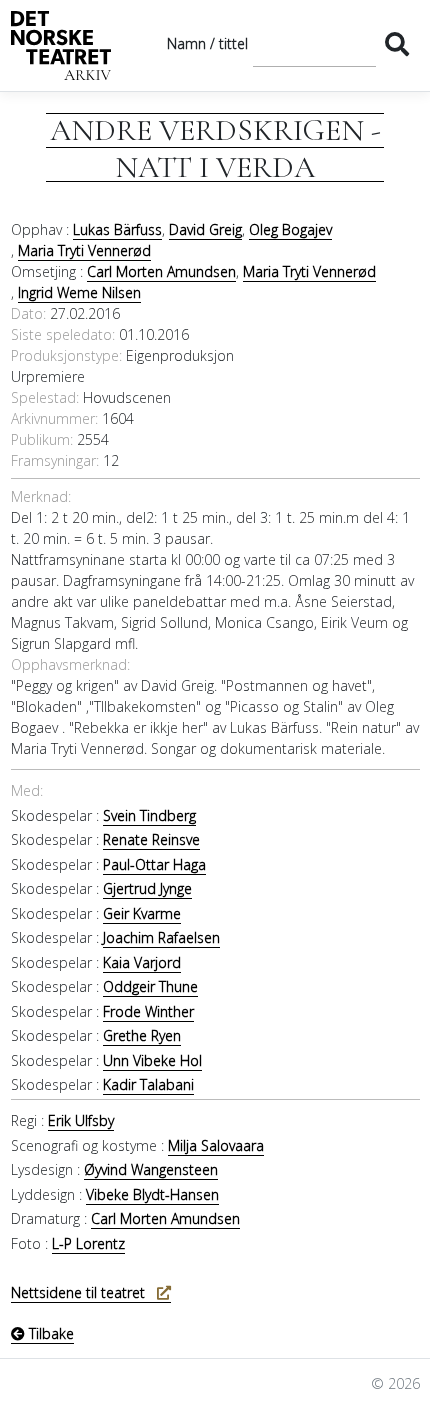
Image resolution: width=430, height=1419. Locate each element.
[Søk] (397, 43)
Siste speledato (61, 334)
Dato (27, 313)
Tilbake (49, 1333)
